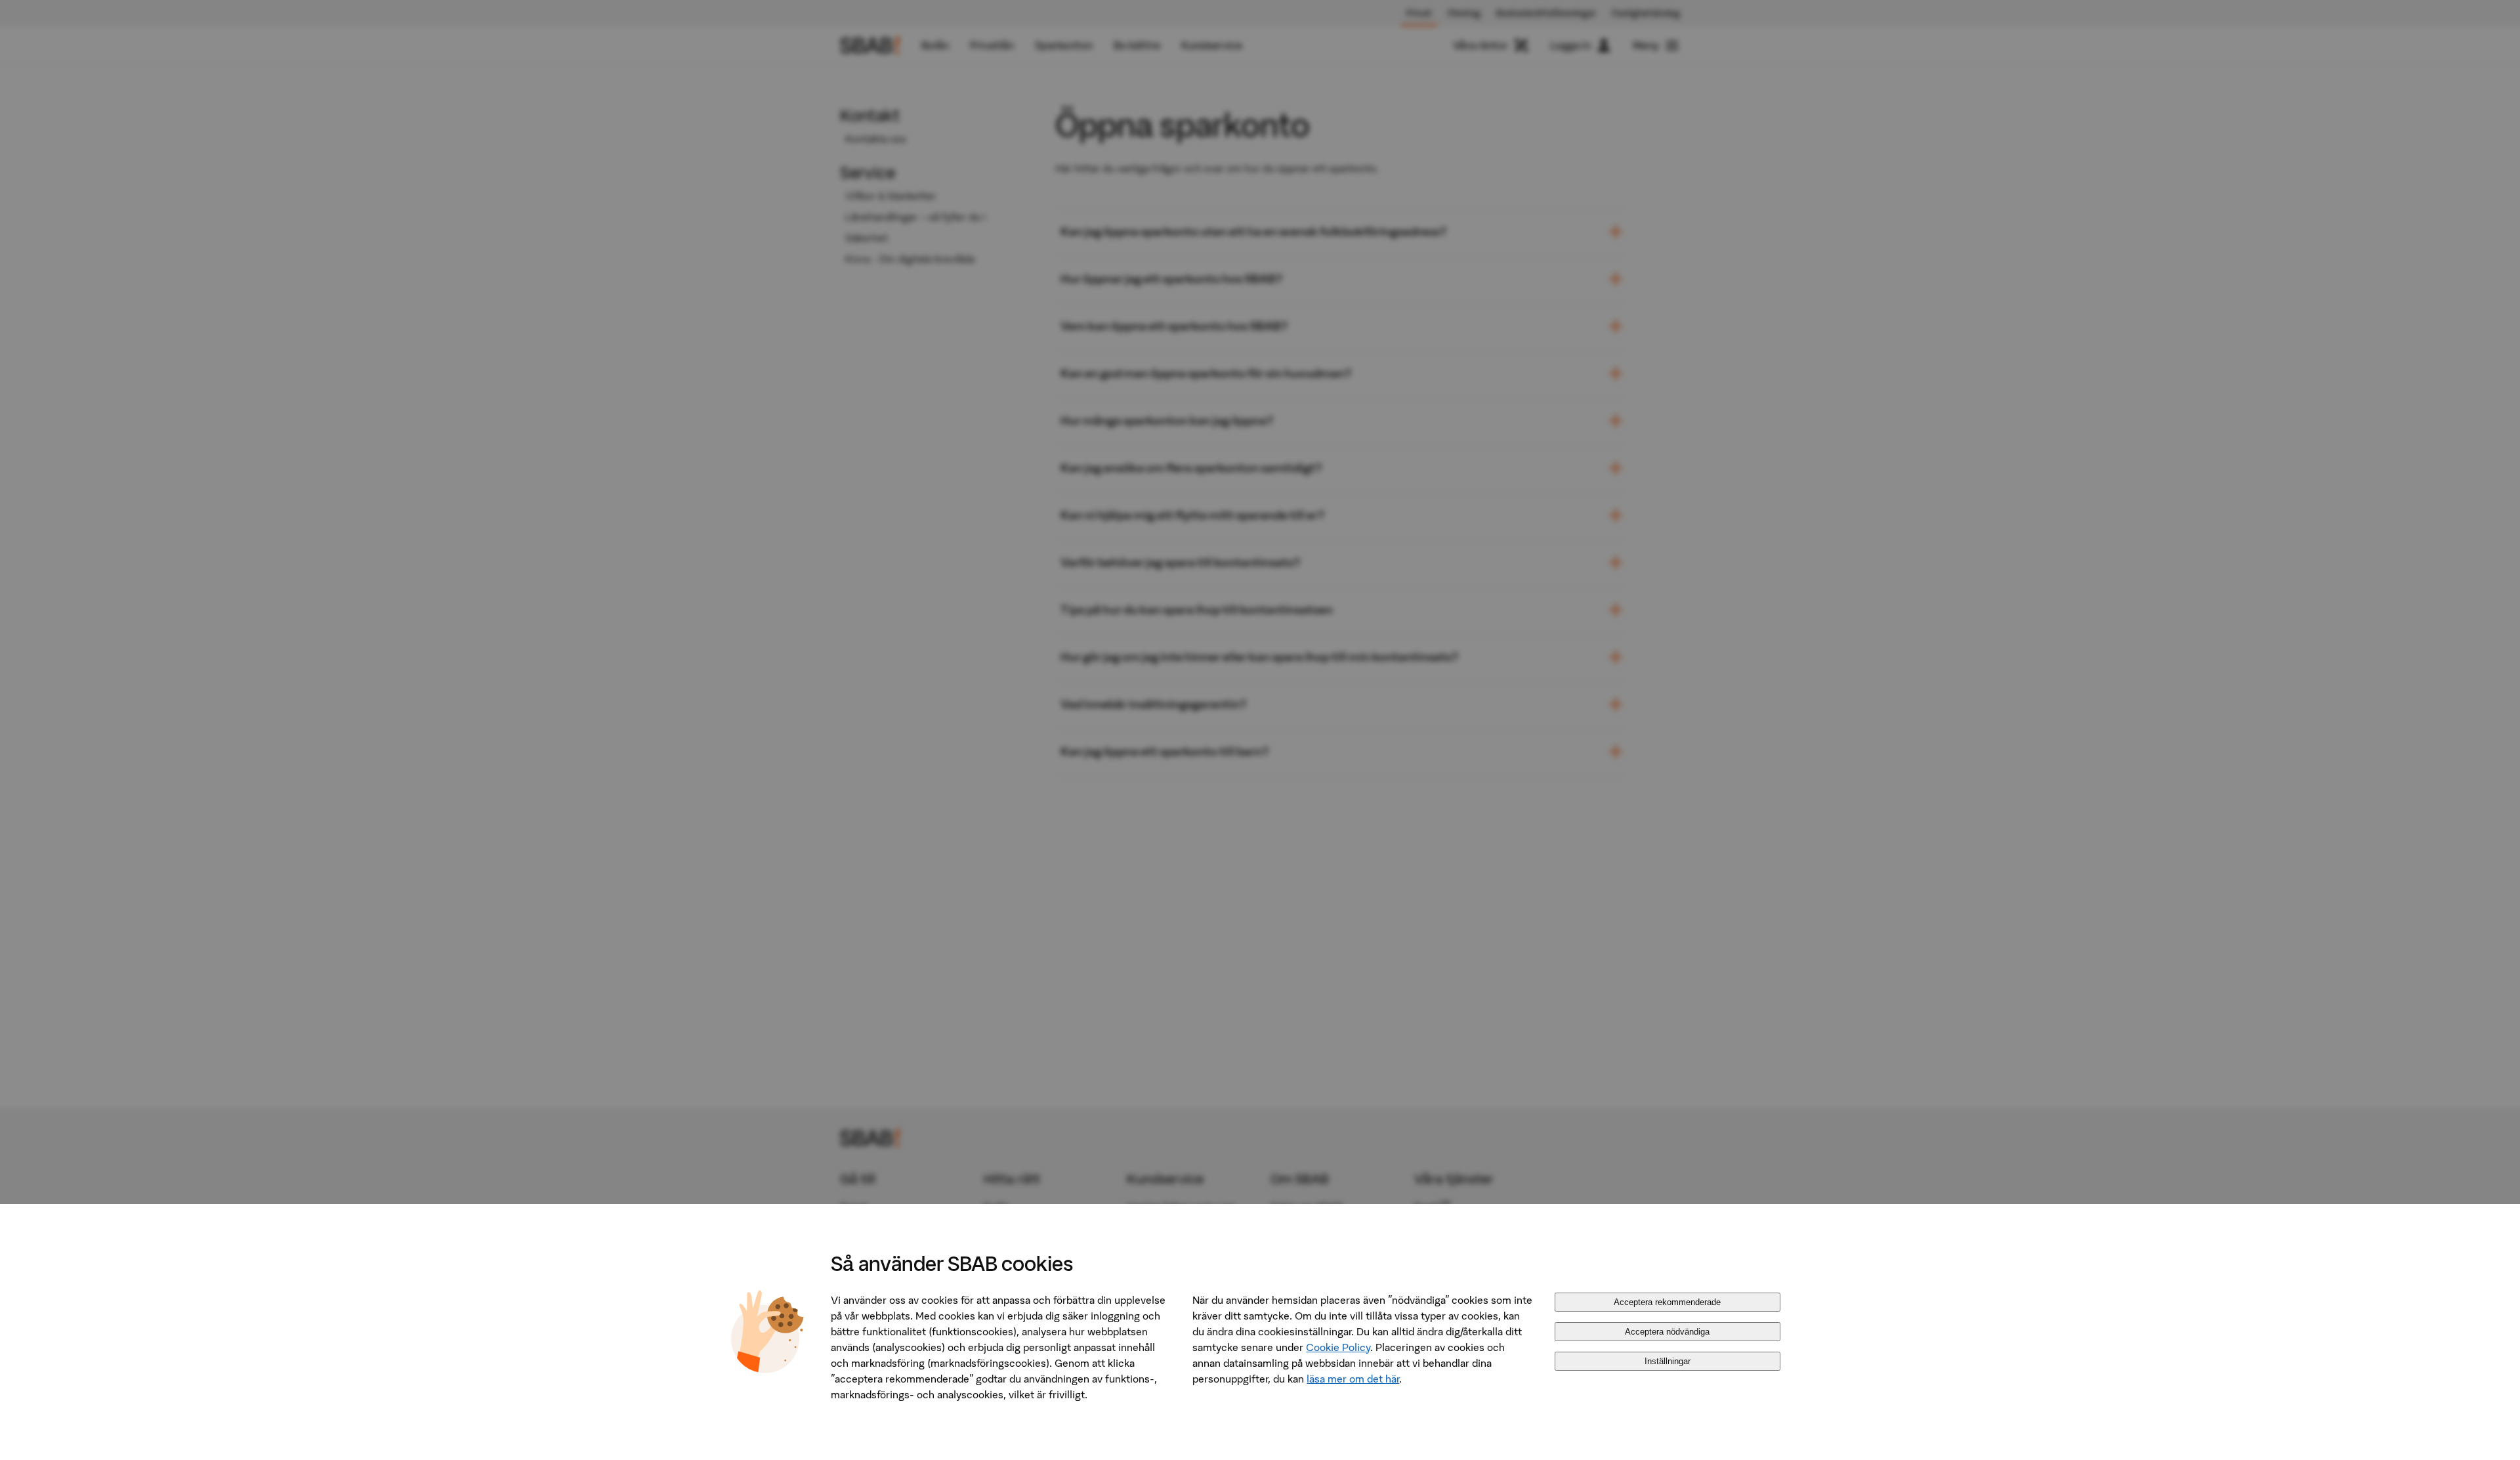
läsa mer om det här (1353, 1379)
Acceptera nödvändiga (1667, 1332)
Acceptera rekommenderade (1667, 1302)
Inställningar (1668, 1361)
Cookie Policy (1338, 1347)
